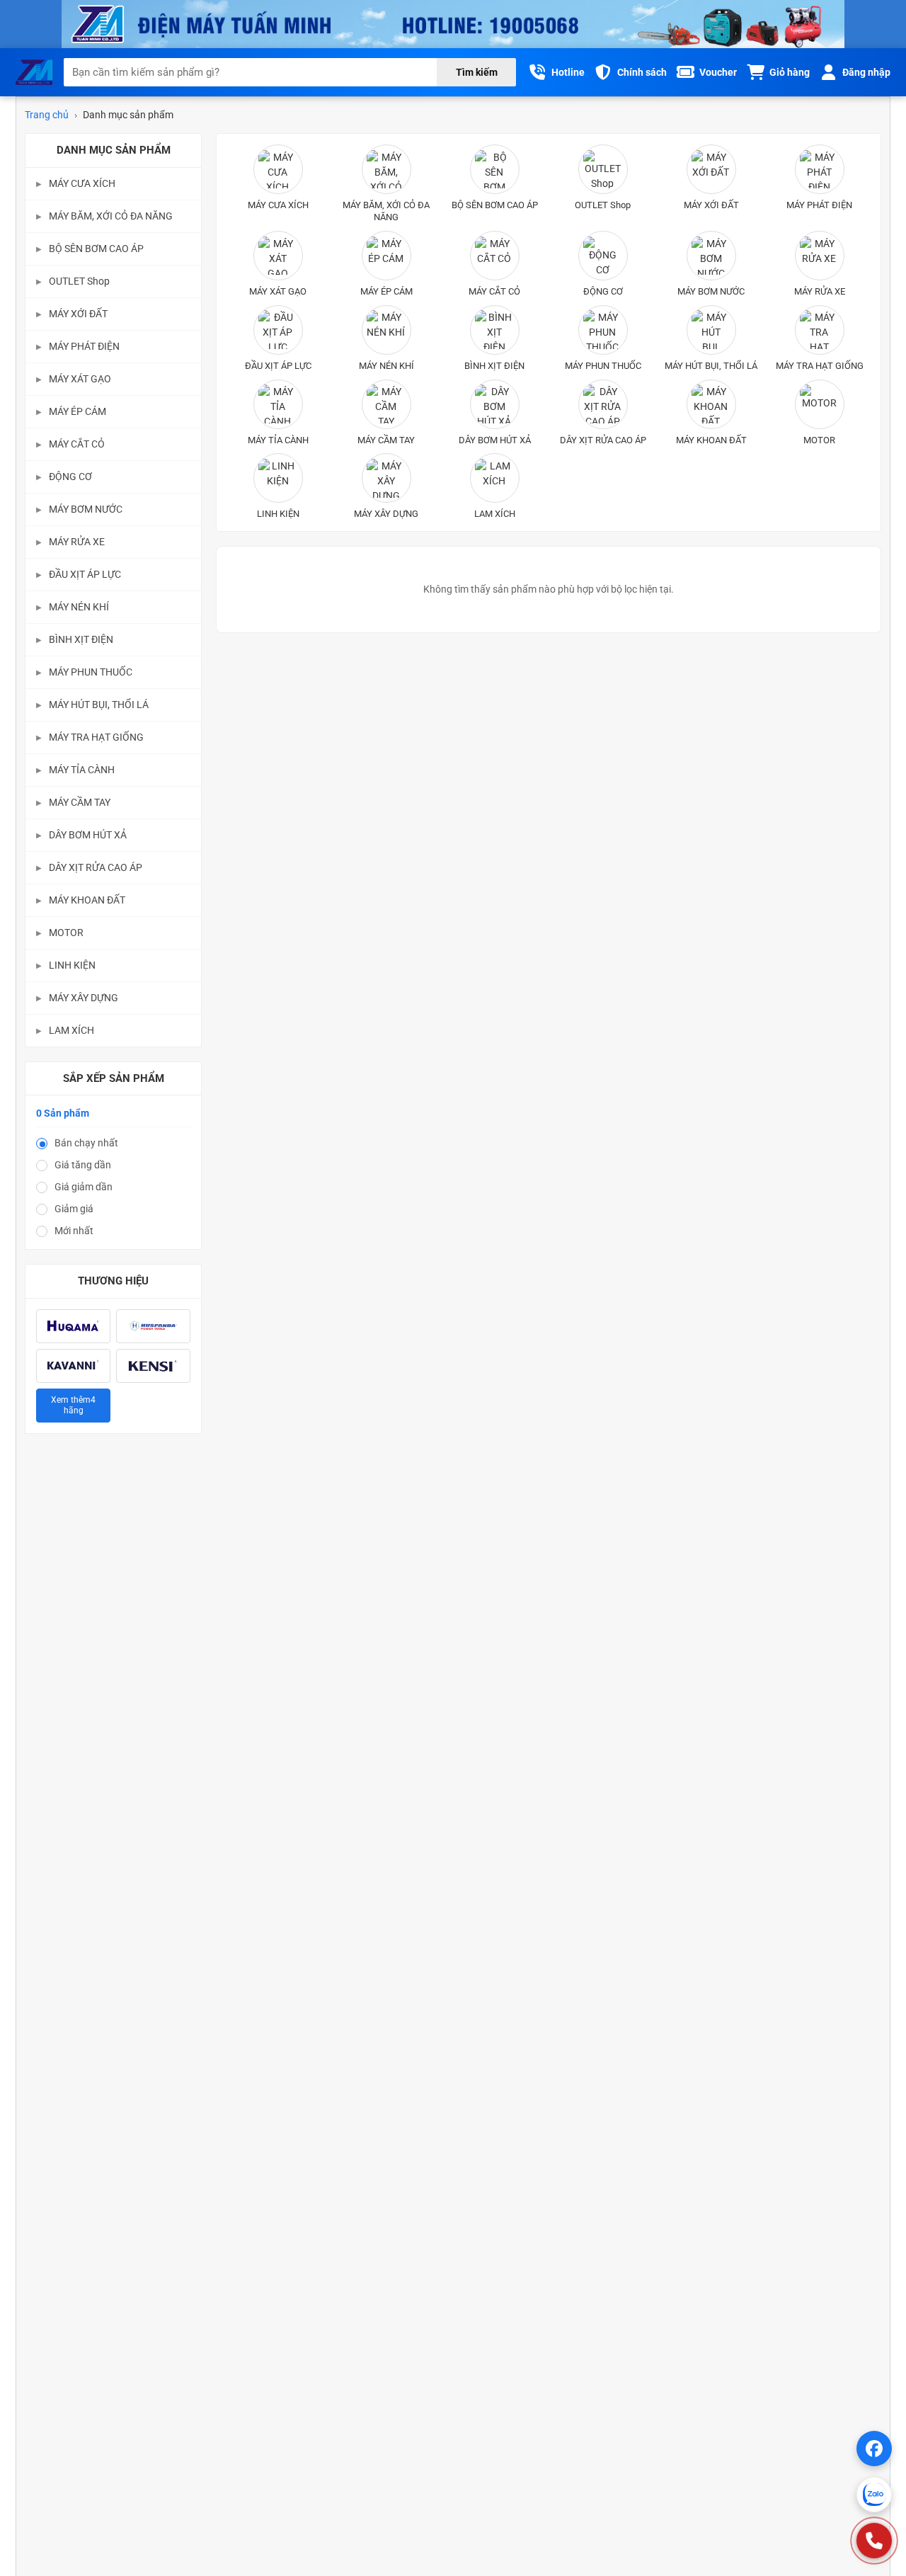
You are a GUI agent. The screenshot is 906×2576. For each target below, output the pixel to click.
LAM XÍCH (65, 1030)
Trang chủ (47, 115)
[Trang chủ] (34, 72)
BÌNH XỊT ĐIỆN (75, 639)
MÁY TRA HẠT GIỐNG (90, 737)
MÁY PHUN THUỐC (84, 672)
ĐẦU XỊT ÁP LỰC (79, 574)
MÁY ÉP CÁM (71, 411)
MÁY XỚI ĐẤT (72, 314)
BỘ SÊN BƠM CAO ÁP (90, 249)
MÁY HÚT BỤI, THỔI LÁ (92, 705)
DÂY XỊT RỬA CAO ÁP (89, 867)
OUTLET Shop (73, 281)
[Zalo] (874, 2495)
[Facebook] (874, 2449)
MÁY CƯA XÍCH (76, 183)
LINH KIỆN (66, 965)
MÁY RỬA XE (70, 542)
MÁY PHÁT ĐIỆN (78, 346)
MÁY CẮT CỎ (70, 444)
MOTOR (60, 933)
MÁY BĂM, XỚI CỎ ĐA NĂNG (104, 216)
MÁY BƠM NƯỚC (79, 509)
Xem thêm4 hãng (73, 1405)
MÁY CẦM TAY (73, 802)
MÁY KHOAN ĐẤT (81, 900)
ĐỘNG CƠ (64, 477)
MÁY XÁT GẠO (74, 379)
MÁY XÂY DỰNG (77, 998)
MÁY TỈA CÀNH (75, 770)
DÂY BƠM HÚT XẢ (81, 835)
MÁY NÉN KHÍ (73, 607)
